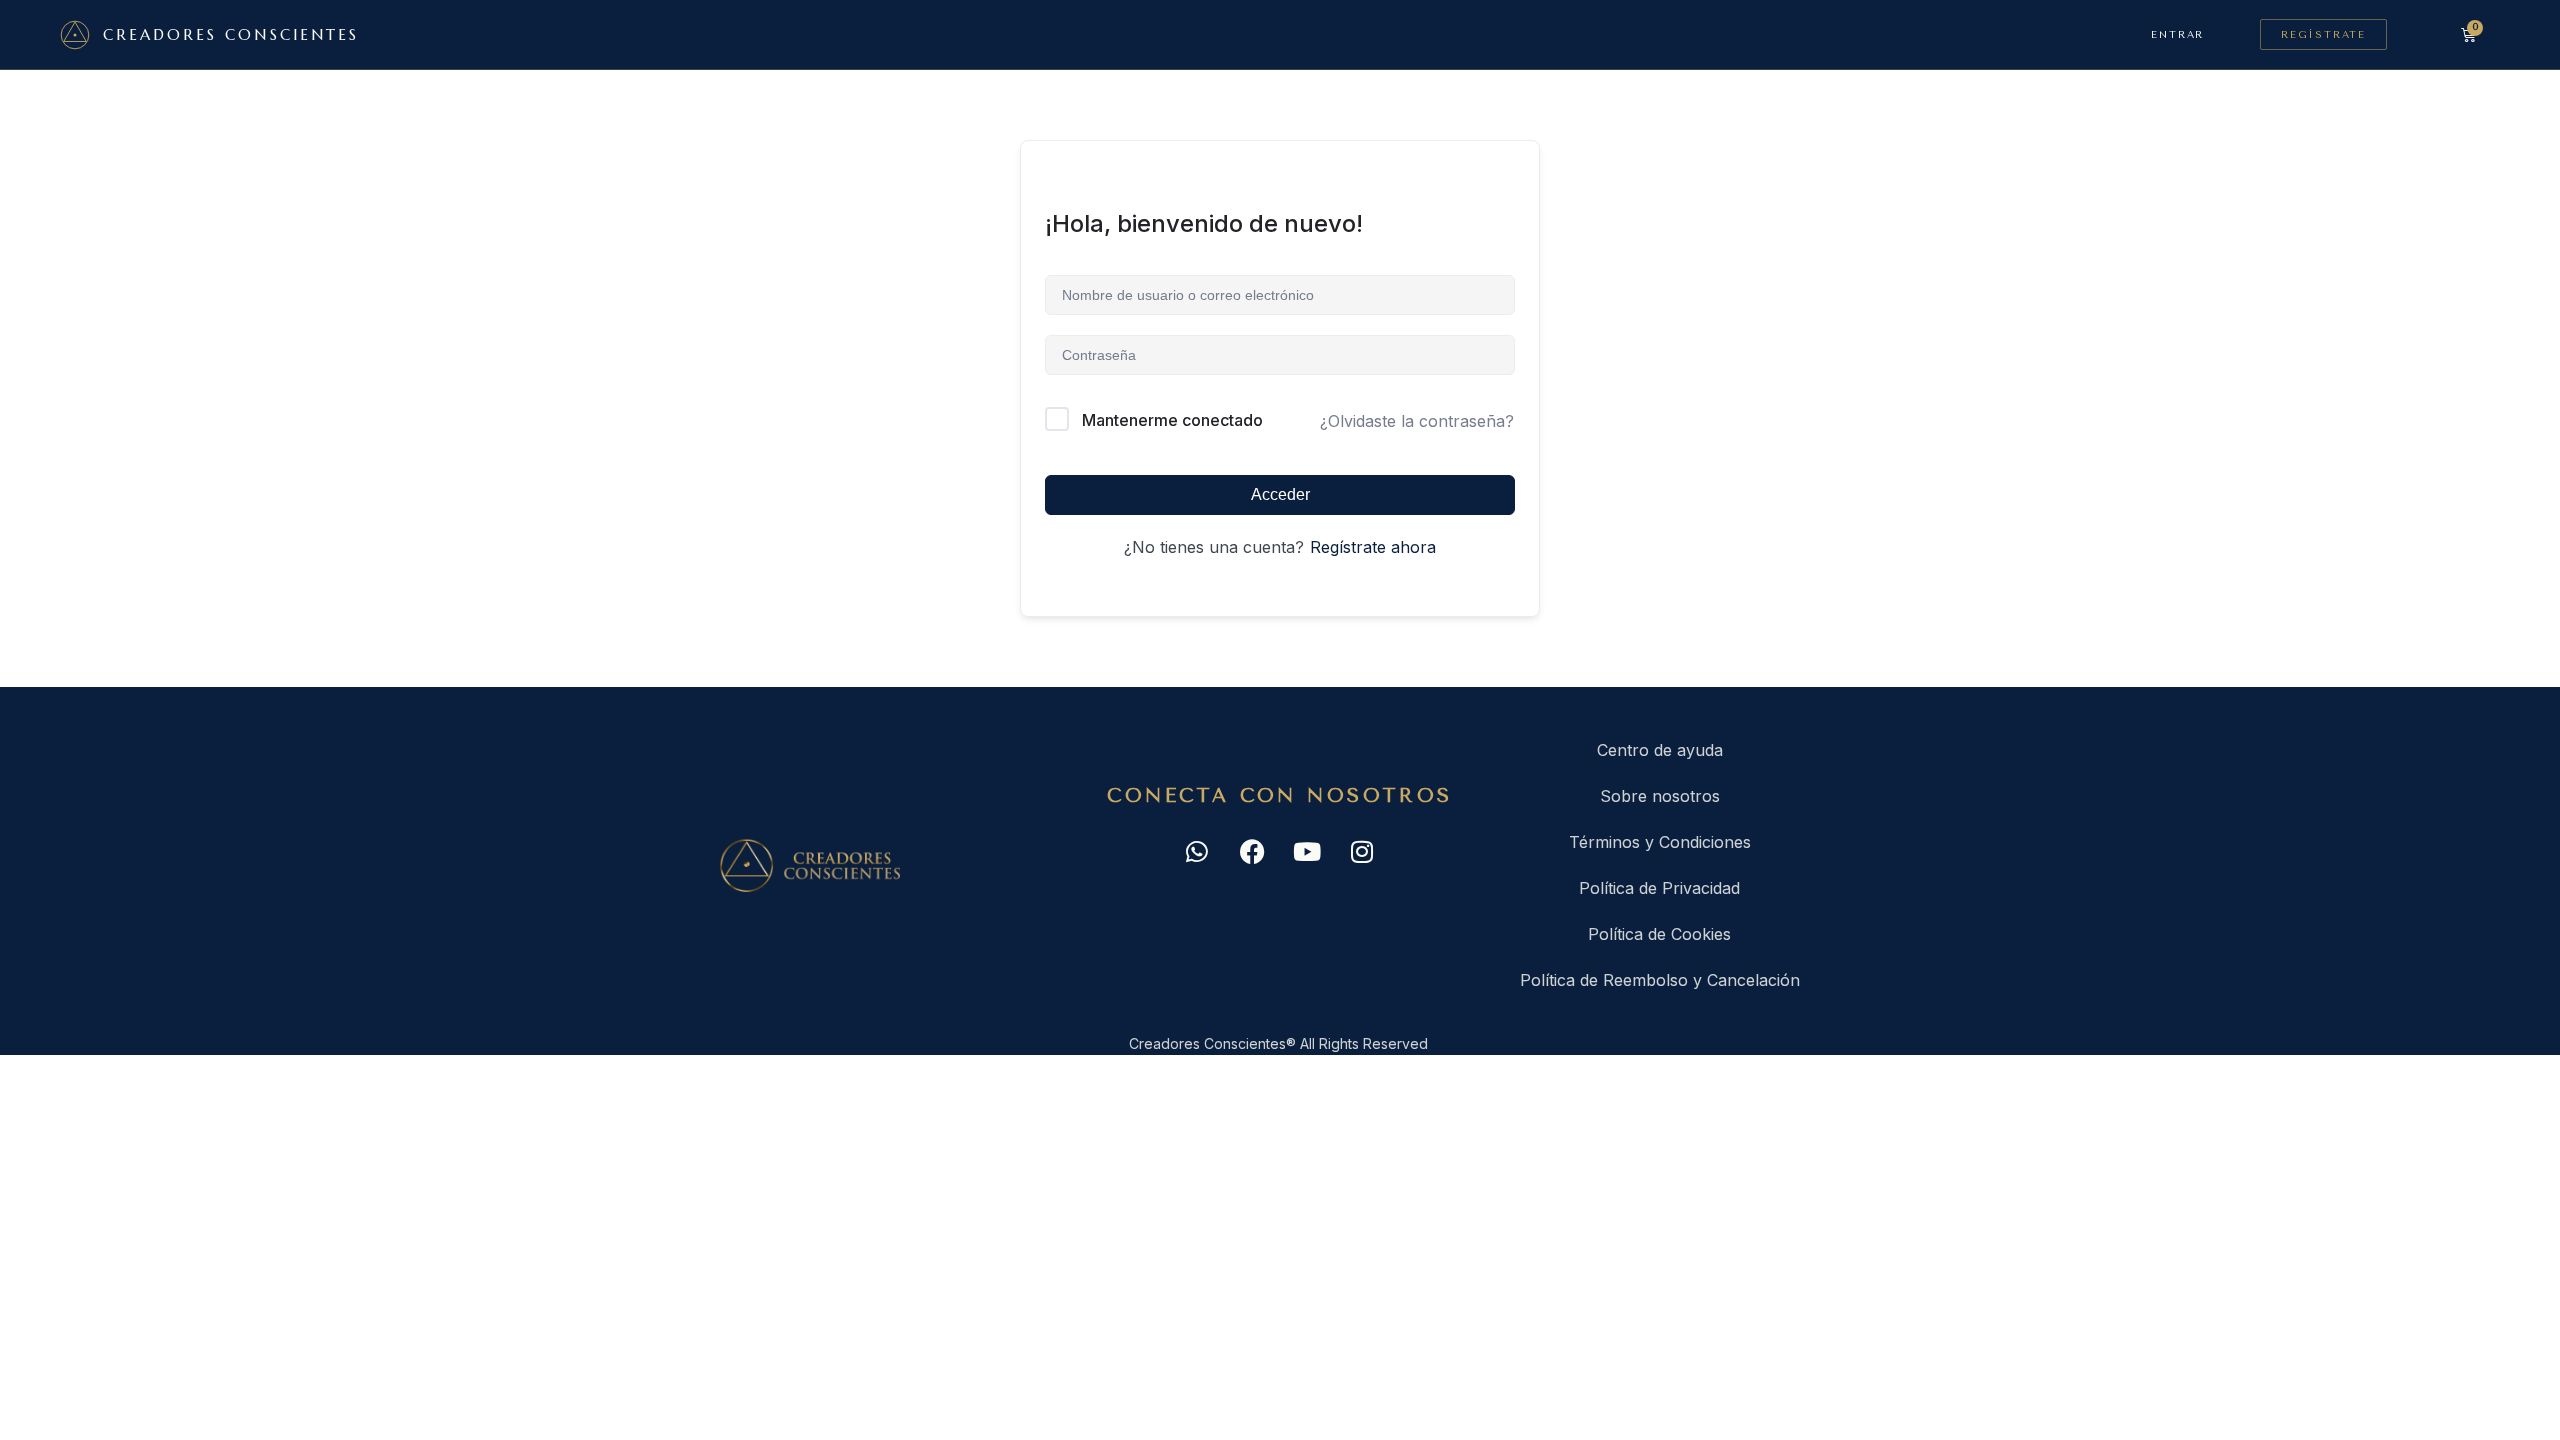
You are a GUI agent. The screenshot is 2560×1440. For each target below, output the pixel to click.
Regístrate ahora (1373, 547)
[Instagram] (1362, 851)
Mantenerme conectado (1172, 420)
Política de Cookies (1659, 934)
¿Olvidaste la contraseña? (1417, 421)
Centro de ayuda (1660, 750)
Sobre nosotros (1660, 796)
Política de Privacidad (1659, 888)
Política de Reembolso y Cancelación (1660, 980)
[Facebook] (1252, 851)
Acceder (1280, 494)
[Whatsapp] (1197, 851)
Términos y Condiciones (1660, 842)
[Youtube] (1307, 851)
